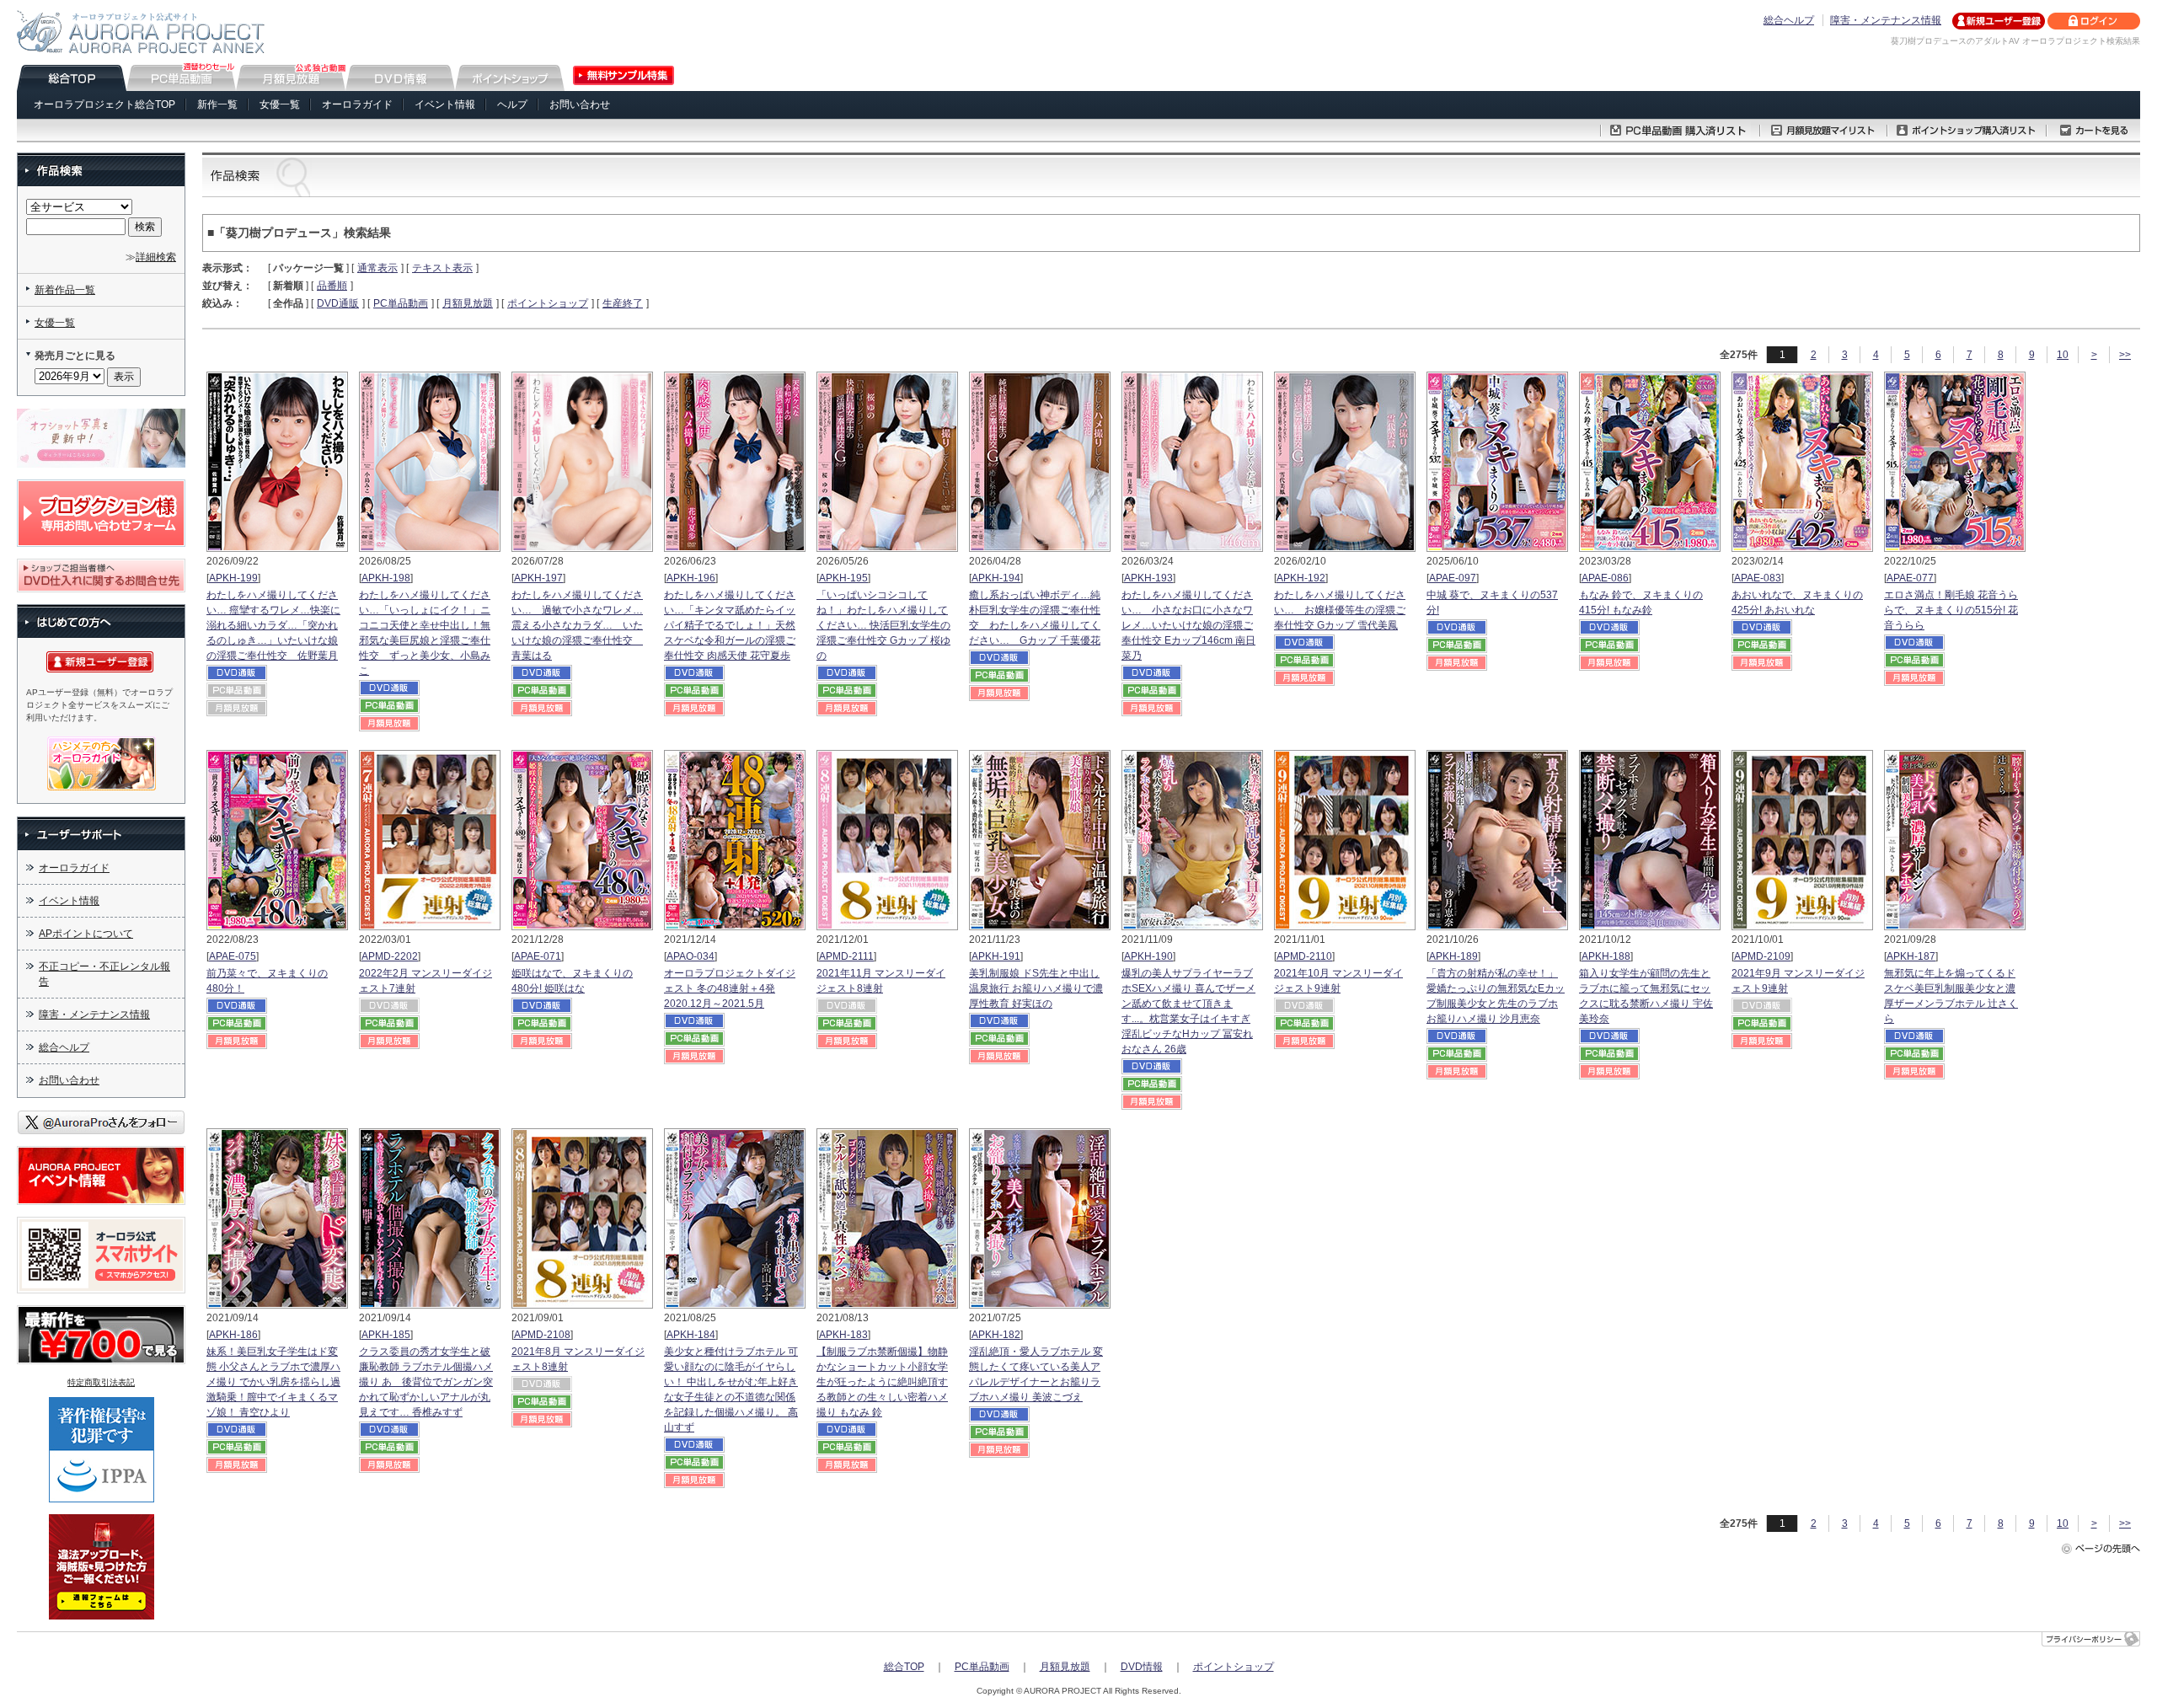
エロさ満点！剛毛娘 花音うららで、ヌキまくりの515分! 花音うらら (1951, 610)
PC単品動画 (401, 303)
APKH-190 (1148, 956)
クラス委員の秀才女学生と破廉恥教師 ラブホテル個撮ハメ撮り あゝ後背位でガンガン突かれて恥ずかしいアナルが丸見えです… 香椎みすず (426, 1382)
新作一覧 (217, 104)
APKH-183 (843, 1335)
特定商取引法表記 (101, 1382)
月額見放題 (468, 303)
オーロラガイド (357, 104)
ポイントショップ (548, 303)
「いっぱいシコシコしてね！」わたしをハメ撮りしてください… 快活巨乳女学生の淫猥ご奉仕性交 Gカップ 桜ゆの (883, 625)
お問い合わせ (580, 104)
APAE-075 (233, 956)
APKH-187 (1911, 956)
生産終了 (623, 303)
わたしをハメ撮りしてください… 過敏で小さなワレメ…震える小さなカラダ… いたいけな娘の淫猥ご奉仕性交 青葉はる (577, 625)
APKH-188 (1606, 956)
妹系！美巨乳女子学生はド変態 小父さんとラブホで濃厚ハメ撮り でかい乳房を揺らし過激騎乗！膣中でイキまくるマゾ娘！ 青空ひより (273, 1382)
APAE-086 (1605, 578)
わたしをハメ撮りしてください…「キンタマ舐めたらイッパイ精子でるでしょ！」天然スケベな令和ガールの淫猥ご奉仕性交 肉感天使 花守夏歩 (730, 625)
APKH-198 (386, 578)
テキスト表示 (442, 268)
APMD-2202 (390, 956)
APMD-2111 (846, 956)
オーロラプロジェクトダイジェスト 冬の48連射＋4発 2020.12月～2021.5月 (730, 988)
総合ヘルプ (1789, 20)
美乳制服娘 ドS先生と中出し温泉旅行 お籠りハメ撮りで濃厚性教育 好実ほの (1036, 988)
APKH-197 (538, 578)
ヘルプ (512, 104)
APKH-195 (843, 578)
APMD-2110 (1304, 956)
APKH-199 (233, 578)
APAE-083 (1758, 578)
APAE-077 (1910, 578)
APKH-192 (1301, 578)
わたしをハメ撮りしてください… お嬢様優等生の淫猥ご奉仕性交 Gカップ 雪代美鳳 (1340, 610)
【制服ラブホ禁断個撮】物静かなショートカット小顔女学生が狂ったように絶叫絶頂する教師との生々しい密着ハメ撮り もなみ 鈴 (882, 1382)
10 (2063, 355)
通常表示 (377, 268)
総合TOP (904, 1667)
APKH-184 (691, 1335)
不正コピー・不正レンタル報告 (104, 974)
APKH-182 (996, 1335)
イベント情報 (445, 104)
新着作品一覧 (65, 290)
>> (2125, 355)
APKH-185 (386, 1335)
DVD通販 (338, 303)
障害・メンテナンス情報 (1886, 20)
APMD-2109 (1762, 956)
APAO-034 (690, 956)
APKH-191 (996, 956)
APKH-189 (1453, 956)
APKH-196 (691, 578)
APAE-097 (1453, 578)
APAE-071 (538, 956)
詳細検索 (156, 257)
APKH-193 (1148, 578)
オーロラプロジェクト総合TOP (104, 104)
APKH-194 (996, 578)
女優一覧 (280, 104)
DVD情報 (1142, 1667)
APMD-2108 (542, 1335)
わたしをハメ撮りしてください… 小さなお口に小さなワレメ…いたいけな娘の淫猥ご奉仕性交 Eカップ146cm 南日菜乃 (1188, 625)
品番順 (332, 286)
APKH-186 (233, 1335)
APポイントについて (86, 934)
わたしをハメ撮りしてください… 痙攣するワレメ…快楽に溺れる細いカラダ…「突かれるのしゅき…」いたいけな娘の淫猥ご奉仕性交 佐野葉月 (273, 625)
